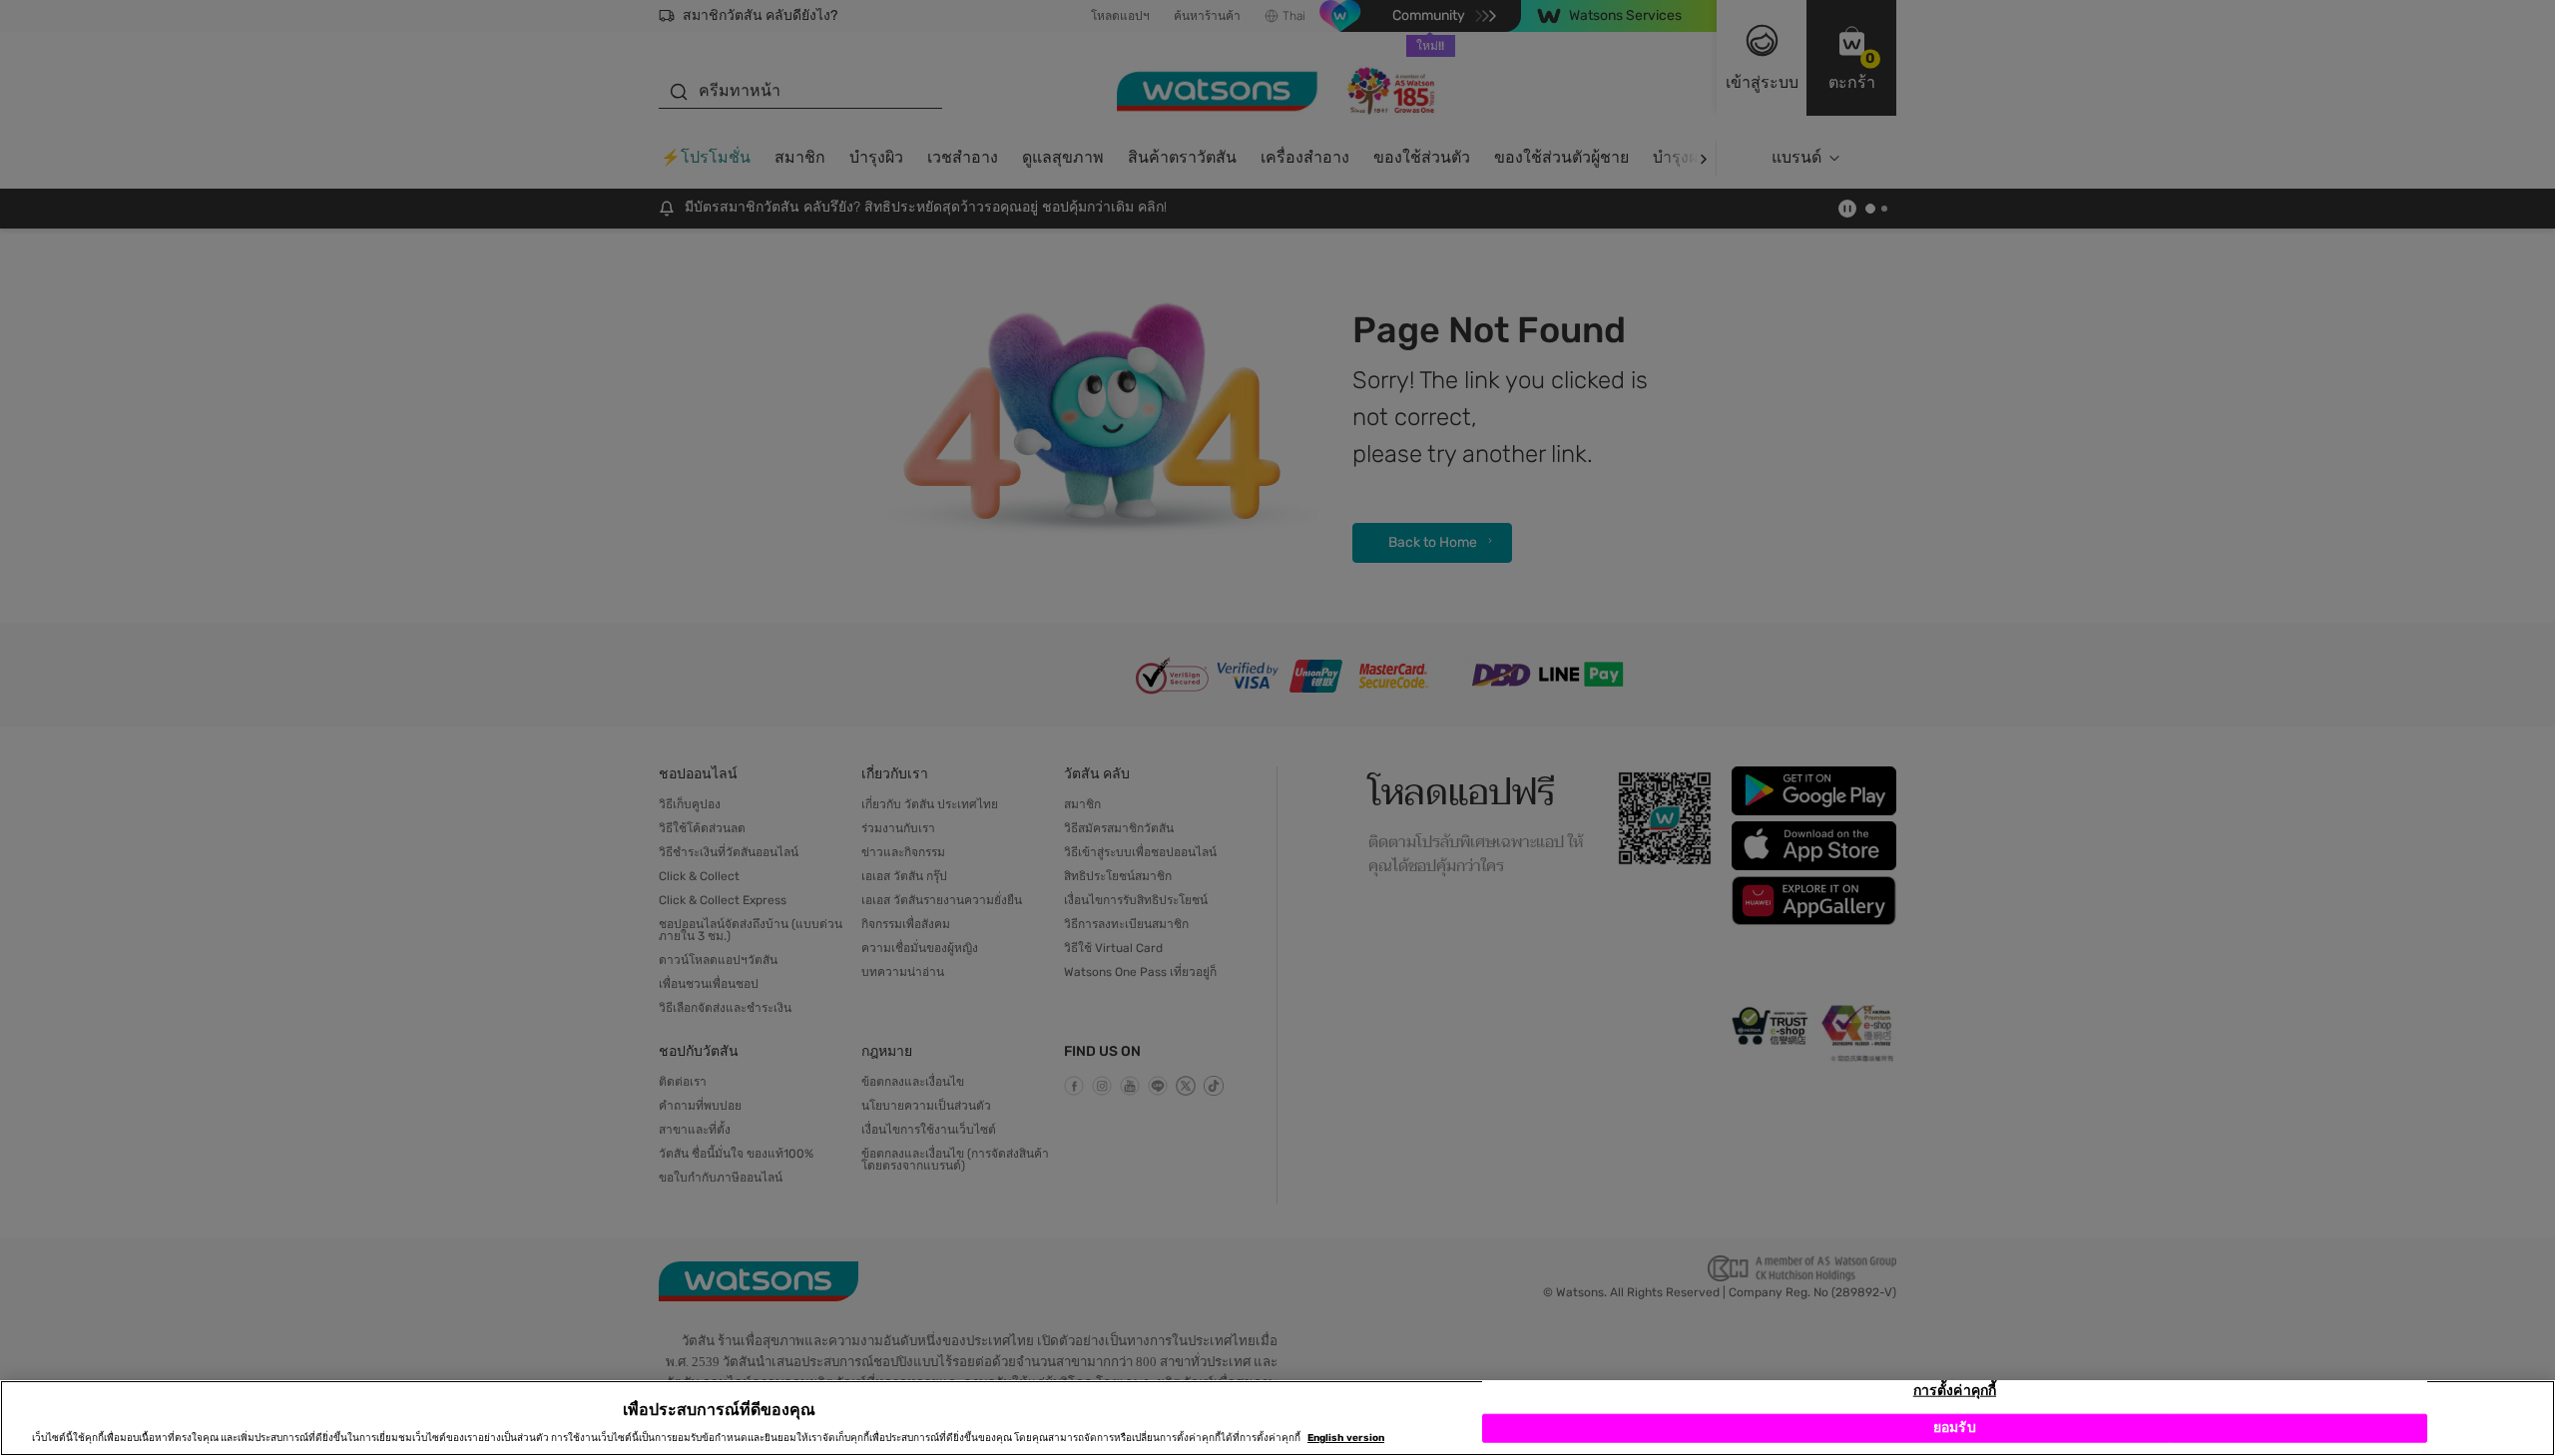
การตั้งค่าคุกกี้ (1955, 1391)
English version (1346, 1438)
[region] (1277, 1418)
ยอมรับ (1955, 1429)
